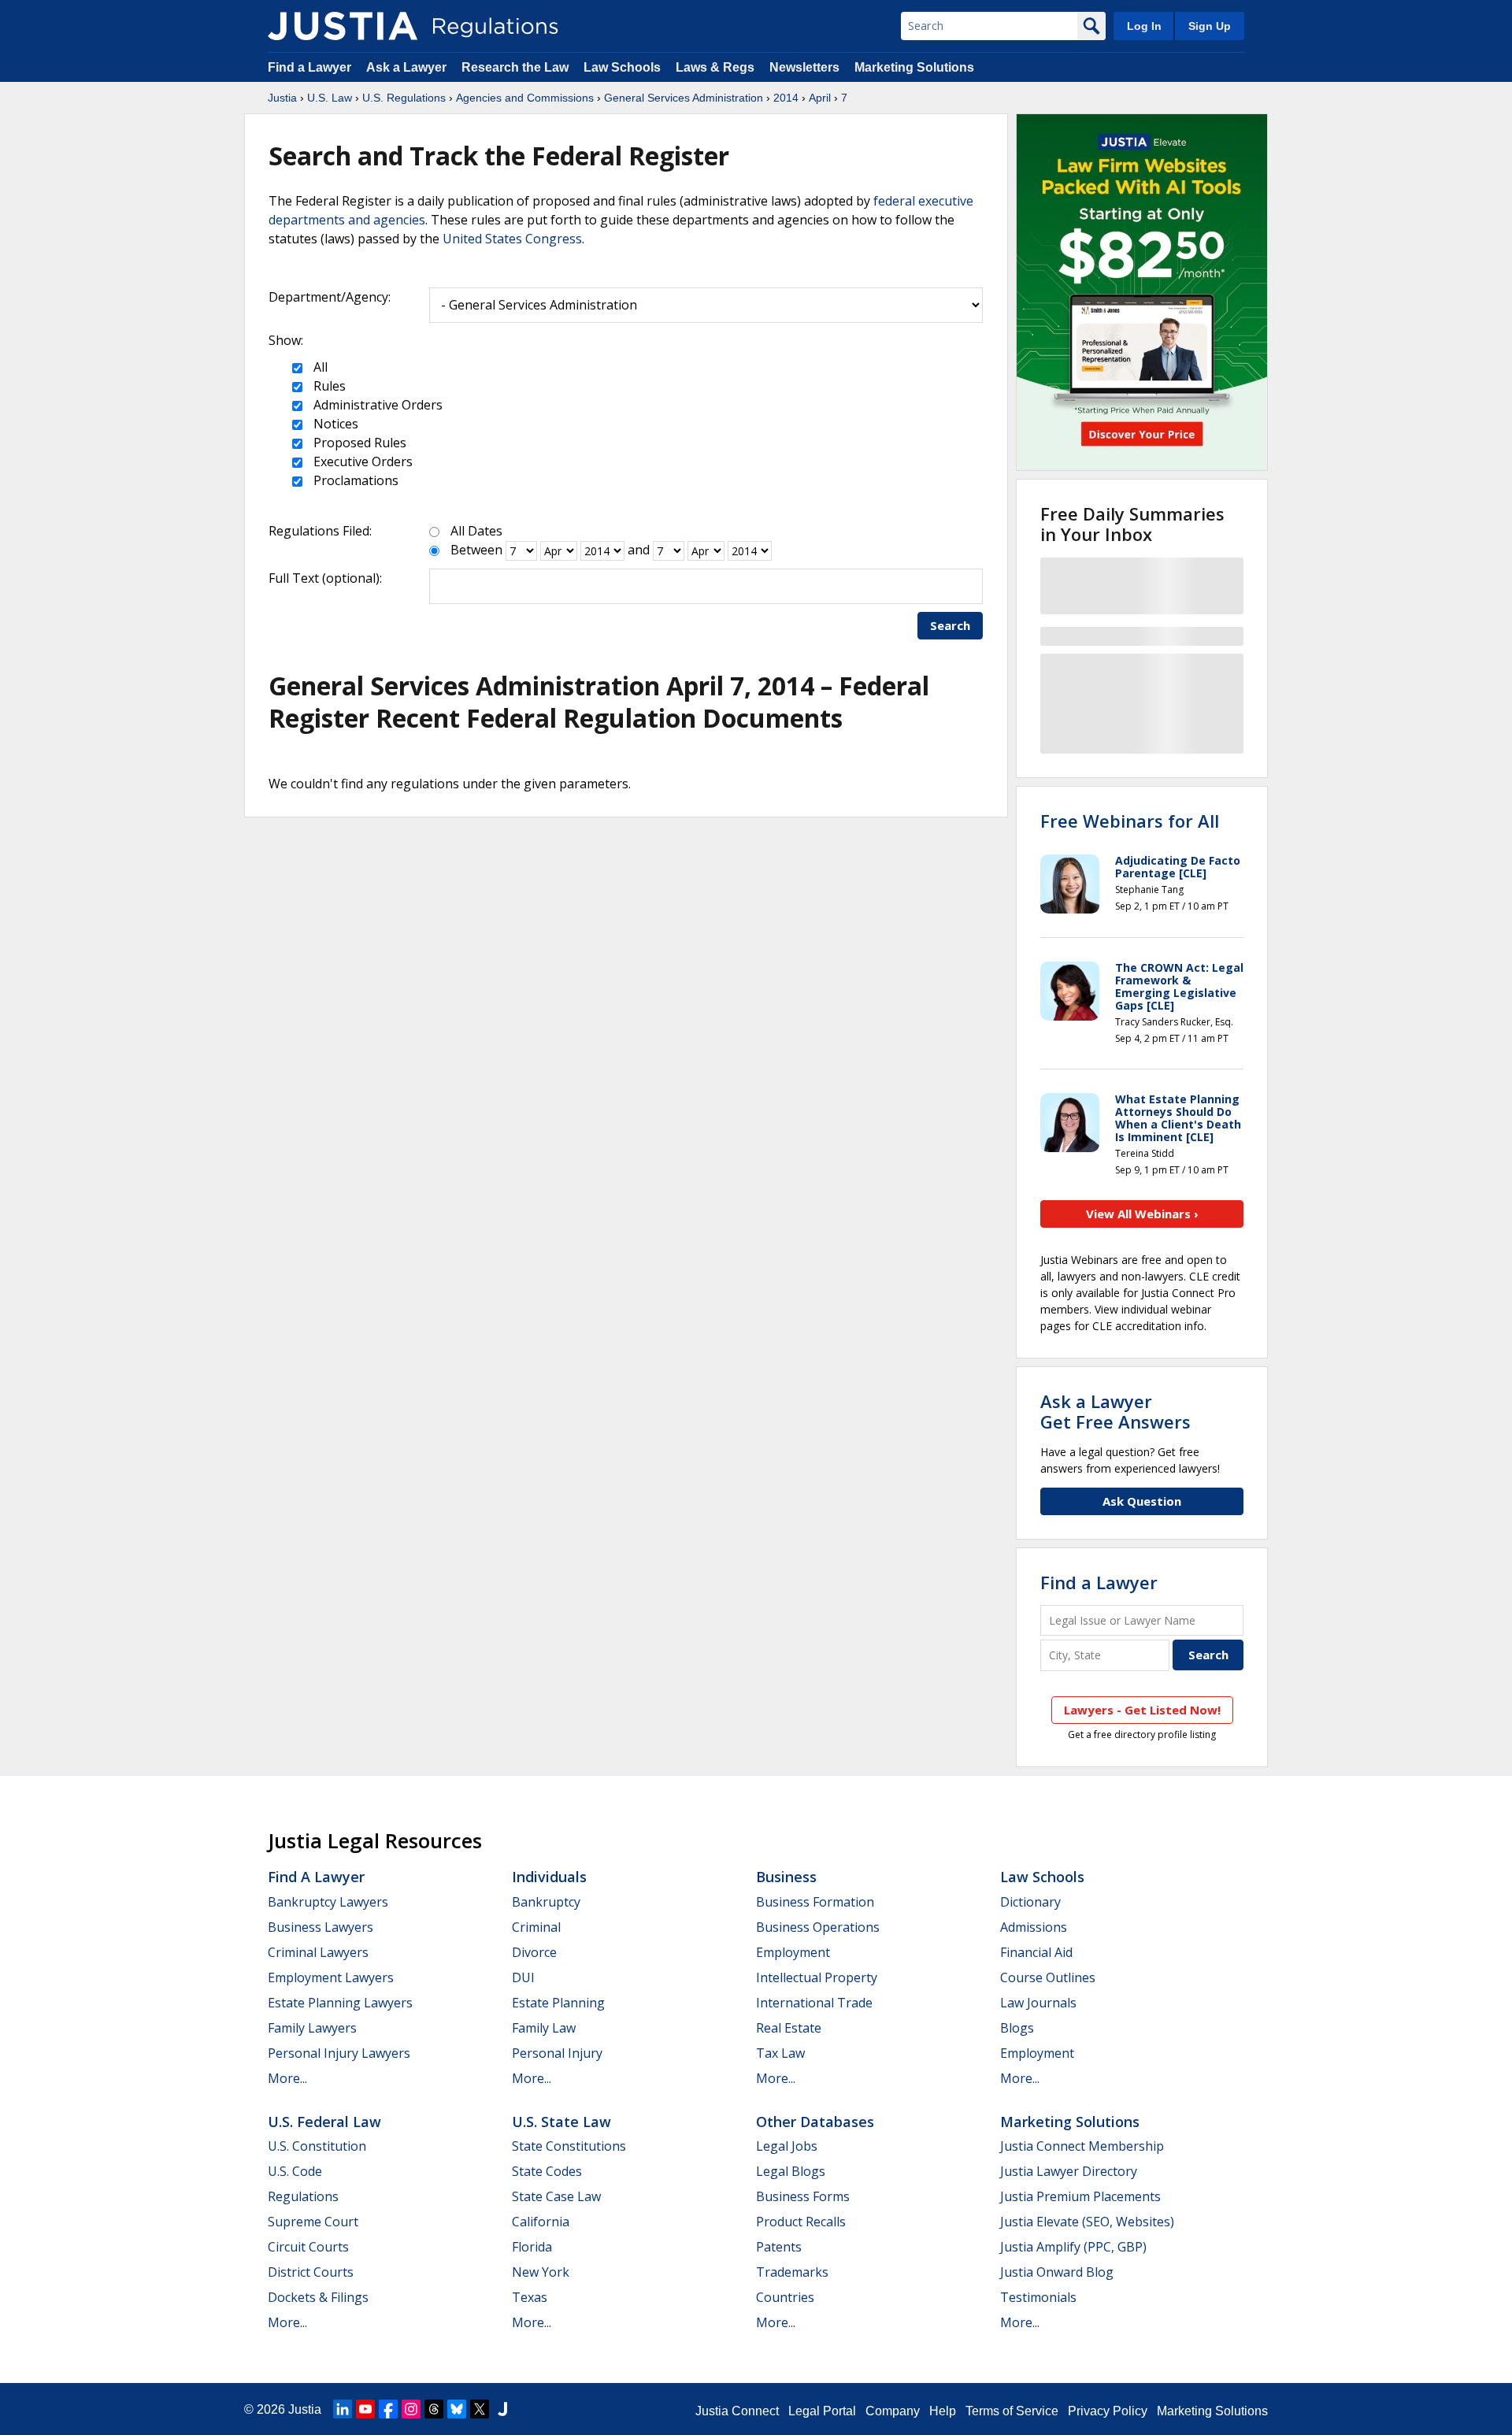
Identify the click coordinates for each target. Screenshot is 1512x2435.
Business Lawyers (321, 1927)
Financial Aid (1036, 1952)
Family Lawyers (312, 2028)
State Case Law (556, 2196)
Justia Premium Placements (1080, 2196)
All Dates (476, 531)
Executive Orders (361, 461)
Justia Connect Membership (1082, 2146)
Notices (334, 424)
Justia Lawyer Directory (1069, 2171)
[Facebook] (388, 2409)
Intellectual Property (817, 1977)
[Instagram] (411, 2409)
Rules (328, 386)
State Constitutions (569, 2146)
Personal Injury (557, 2053)
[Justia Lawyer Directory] (502, 2409)
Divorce (534, 1952)
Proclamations (354, 480)
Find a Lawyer (309, 67)
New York (541, 2272)
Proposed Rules (358, 443)
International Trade (814, 2003)
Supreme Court (313, 2222)
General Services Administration (684, 98)
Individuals (549, 1877)
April (820, 98)
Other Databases (815, 2122)
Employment (793, 1952)
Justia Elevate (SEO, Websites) (1087, 2222)
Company (893, 2411)
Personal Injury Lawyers (339, 2053)
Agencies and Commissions (525, 98)
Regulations (303, 2196)
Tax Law (780, 2053)
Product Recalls (801, 2222)
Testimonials (1038, 2297)
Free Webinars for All (1130, 821)
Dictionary (1030, 1902)
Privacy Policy (1108, 2411)
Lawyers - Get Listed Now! (1142, 1710)
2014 (786, 98)
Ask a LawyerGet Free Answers (1115, 1411)
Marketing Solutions (914, 67)
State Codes (547, 2171)
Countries (785, 2297)
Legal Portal (822, 2411)
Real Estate (789, 2028)
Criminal (536, 1927)
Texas (530, 2297)
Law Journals (1038, 2003)
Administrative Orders (376, 405)
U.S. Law (330, 98)
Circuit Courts (308, 2247)
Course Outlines (1048, 1977)
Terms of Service (1012, 2411)
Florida (532, 2247)
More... (287, 2078)
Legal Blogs (791, 2171)
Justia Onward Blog (1057, 2272)
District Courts (311, 2272)
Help (943, 2411)
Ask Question (1142, 1501)
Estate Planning (558, 2003)
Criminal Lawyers (318, 1952)
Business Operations (818, 1927)
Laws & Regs (715, 67)
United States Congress (512, 239)
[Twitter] (480, 2409)
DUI (523, 1977)
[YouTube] (365, 2409)
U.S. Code (295, 2171)
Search (950, 625)
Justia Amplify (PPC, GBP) (1073, 2247)
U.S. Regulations (404, 98)
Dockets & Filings (318, 2297)
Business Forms (803, 2196)
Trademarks (792, 2272)
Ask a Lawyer (408, 67)
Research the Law (515, 67)
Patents (779, 2247)
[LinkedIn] (343, 2409)
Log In (1144, 26)
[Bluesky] (457, 2409)
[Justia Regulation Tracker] (343, 26)
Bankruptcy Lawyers (328, 1902)
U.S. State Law (561, 2122)
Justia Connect (737, 2411)
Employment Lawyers (331, 1977)
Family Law (544, 2028)
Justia (282, 98)
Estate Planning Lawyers (340, 2003)
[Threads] (434, 2409)
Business (786, 1877)
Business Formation (815, 1902)
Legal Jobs (787, 2146)
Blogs (1017, 2028)
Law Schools (622, 67)
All (319, 367)
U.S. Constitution (317, 2146)
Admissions (1034, 1927)
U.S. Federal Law (324, 2122)
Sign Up (1210, 26)
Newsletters (804, 67)
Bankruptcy (546, 1902)
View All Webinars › (1142, 1214)
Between (476, 550)
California (541, 2222)
